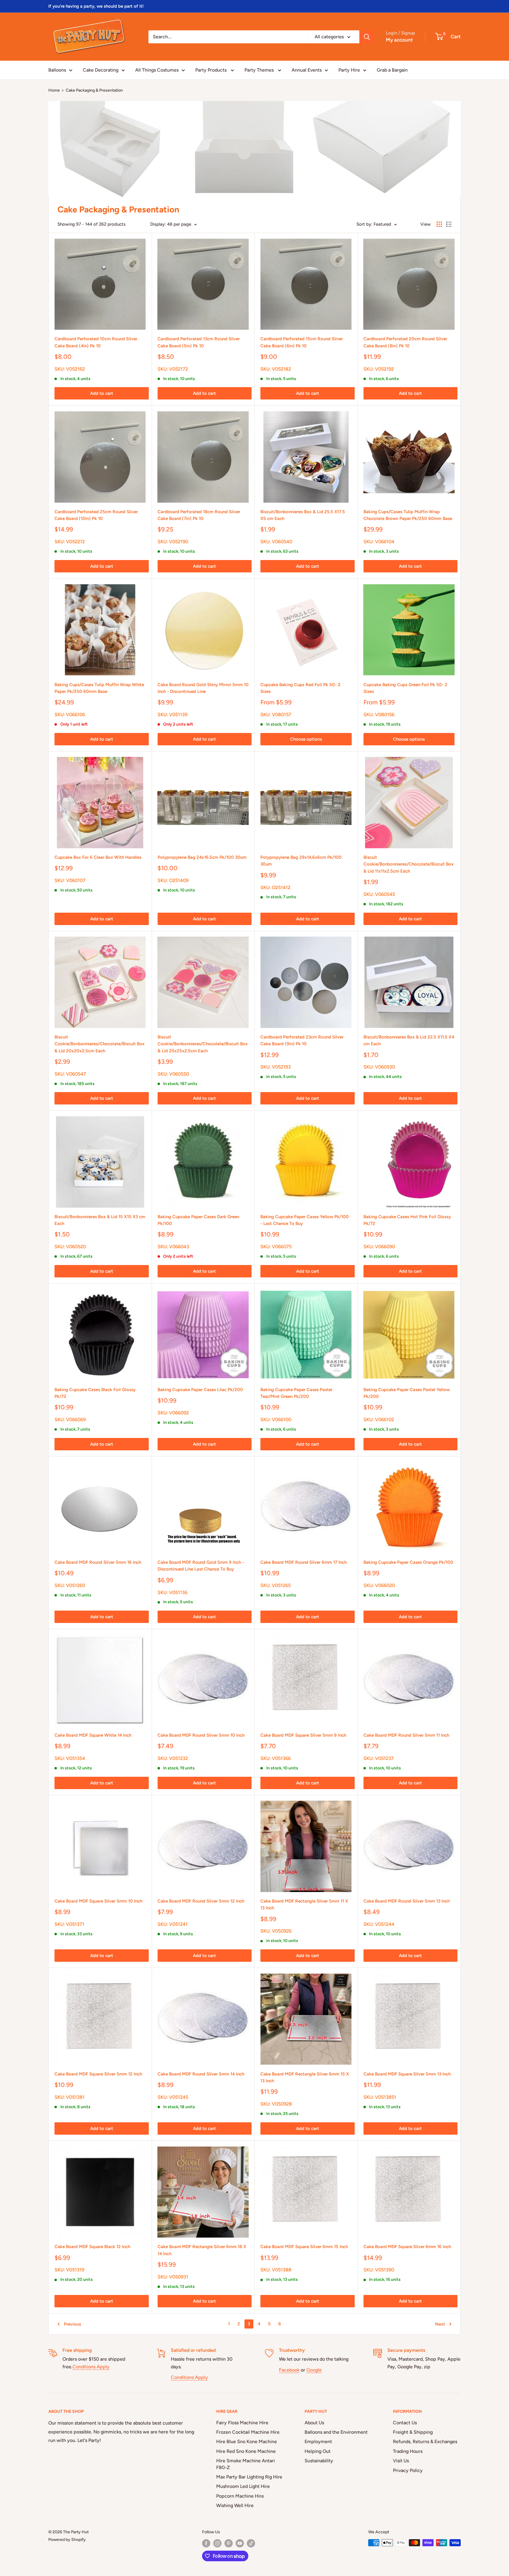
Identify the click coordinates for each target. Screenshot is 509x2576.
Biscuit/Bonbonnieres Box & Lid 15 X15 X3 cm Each (100, 1220)
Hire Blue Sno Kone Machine (247, 2442)
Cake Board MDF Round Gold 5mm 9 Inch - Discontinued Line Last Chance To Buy (201, 1566)
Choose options (306, 739)
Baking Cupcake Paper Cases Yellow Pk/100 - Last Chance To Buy (305, 1220)
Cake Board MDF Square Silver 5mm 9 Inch (303, 1735)
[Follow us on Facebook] (206, 2543)
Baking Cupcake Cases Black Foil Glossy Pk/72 (95, 1393)
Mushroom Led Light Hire (243, 2486)
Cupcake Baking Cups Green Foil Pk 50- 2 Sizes (405, 688)
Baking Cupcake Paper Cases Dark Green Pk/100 (198, 1220)
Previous (72, 2324)
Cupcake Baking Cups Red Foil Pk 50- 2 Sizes (300, 688)
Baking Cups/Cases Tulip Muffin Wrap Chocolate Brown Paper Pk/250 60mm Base (408, 515)
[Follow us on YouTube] (240, 2543)
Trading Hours (408, 2451)
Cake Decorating (101, 70)
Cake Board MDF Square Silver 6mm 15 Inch (304, 2247)
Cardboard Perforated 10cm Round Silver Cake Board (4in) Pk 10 (96, 342)
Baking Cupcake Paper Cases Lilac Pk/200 (200, 1390)
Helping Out (318, 2451)
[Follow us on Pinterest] (229, 2543)
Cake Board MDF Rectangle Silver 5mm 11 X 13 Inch (304, 1904)
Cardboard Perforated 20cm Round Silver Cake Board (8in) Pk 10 (405, 342)
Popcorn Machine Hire (240, 2496)
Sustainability (319, 2461)
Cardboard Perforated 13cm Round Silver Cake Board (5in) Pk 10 (199, 342)
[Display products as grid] (439, 224)
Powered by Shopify (67, 2540)
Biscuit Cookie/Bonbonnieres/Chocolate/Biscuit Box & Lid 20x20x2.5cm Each (100, 1044)
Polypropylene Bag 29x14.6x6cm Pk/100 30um (301, 861)
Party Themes (260, 70)
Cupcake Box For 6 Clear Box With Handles (98, 857)
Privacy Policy (408, 2470)
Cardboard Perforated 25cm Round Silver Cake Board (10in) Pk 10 (96, 515)
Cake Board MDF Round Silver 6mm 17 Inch (304, 1562)
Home (54, 90)
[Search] (367, 37)
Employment (318, 2442)
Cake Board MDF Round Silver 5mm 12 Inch (201, 1901)
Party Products (211, 70)
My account (399, 40)
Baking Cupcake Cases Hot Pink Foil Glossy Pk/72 (407, 1220)
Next (440, 2324)
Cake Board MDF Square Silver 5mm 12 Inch (98, 2074)
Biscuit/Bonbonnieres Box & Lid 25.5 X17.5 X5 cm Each (303, 515)
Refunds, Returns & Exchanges (425, 2442)
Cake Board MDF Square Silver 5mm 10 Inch (98, 1901)
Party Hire (349, 70)
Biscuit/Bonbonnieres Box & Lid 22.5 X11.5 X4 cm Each (409, 1040)
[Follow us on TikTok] (251, 2543)
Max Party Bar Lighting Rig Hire (249, 2477)
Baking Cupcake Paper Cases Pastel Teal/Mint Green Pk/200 (296, 1393)
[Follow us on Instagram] (217, 2543)
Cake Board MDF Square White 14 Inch (93, 1735)
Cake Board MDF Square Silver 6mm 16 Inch (407, 2247)
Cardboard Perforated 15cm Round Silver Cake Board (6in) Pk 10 (302, 342)
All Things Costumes (157, 70)
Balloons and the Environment (336, 2432)
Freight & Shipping (413, 2432)
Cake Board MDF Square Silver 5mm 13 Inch (407, 2074)
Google (314, 2370)
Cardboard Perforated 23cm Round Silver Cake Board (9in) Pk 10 (302, 1040)
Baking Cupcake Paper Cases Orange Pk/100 (408, 1562)
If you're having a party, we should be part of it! (96, 6)
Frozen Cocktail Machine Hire (248, 2432)
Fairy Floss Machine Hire (242, 2423)
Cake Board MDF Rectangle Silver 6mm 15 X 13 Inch (305, 2077)
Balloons (57, 70)
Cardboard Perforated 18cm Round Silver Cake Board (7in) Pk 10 (199, 515)
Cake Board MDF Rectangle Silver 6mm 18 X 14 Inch (202, 2250)
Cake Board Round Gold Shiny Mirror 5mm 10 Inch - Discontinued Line (203, 688)
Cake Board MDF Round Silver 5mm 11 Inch (406, 1735)
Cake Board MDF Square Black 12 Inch (92, 2247)
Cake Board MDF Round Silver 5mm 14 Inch (201, 2074)
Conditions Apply (91, 2367)
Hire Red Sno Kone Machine (246, 2451)
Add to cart (102, 393)
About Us (314, 2423)
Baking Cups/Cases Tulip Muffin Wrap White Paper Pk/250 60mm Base (99, 688)
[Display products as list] (449, 224)
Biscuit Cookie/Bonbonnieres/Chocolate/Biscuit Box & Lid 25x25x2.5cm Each (203, 1044)
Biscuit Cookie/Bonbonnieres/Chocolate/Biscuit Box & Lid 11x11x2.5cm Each (409, 864)
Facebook (289, 2370)
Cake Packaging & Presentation (94, 90)
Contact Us (405, 2423)
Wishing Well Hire (235, 2505)
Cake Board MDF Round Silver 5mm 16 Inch (98, 1562)
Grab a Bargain (392, 70)
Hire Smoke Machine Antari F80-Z (246, 2464)
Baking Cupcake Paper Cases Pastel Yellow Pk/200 (407, 1393)
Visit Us (401, 2461)
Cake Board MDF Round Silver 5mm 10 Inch (201, 1735)
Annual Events (307, 70)
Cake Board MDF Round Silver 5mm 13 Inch (407, 1901)
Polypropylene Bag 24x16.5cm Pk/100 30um (202, 857)
